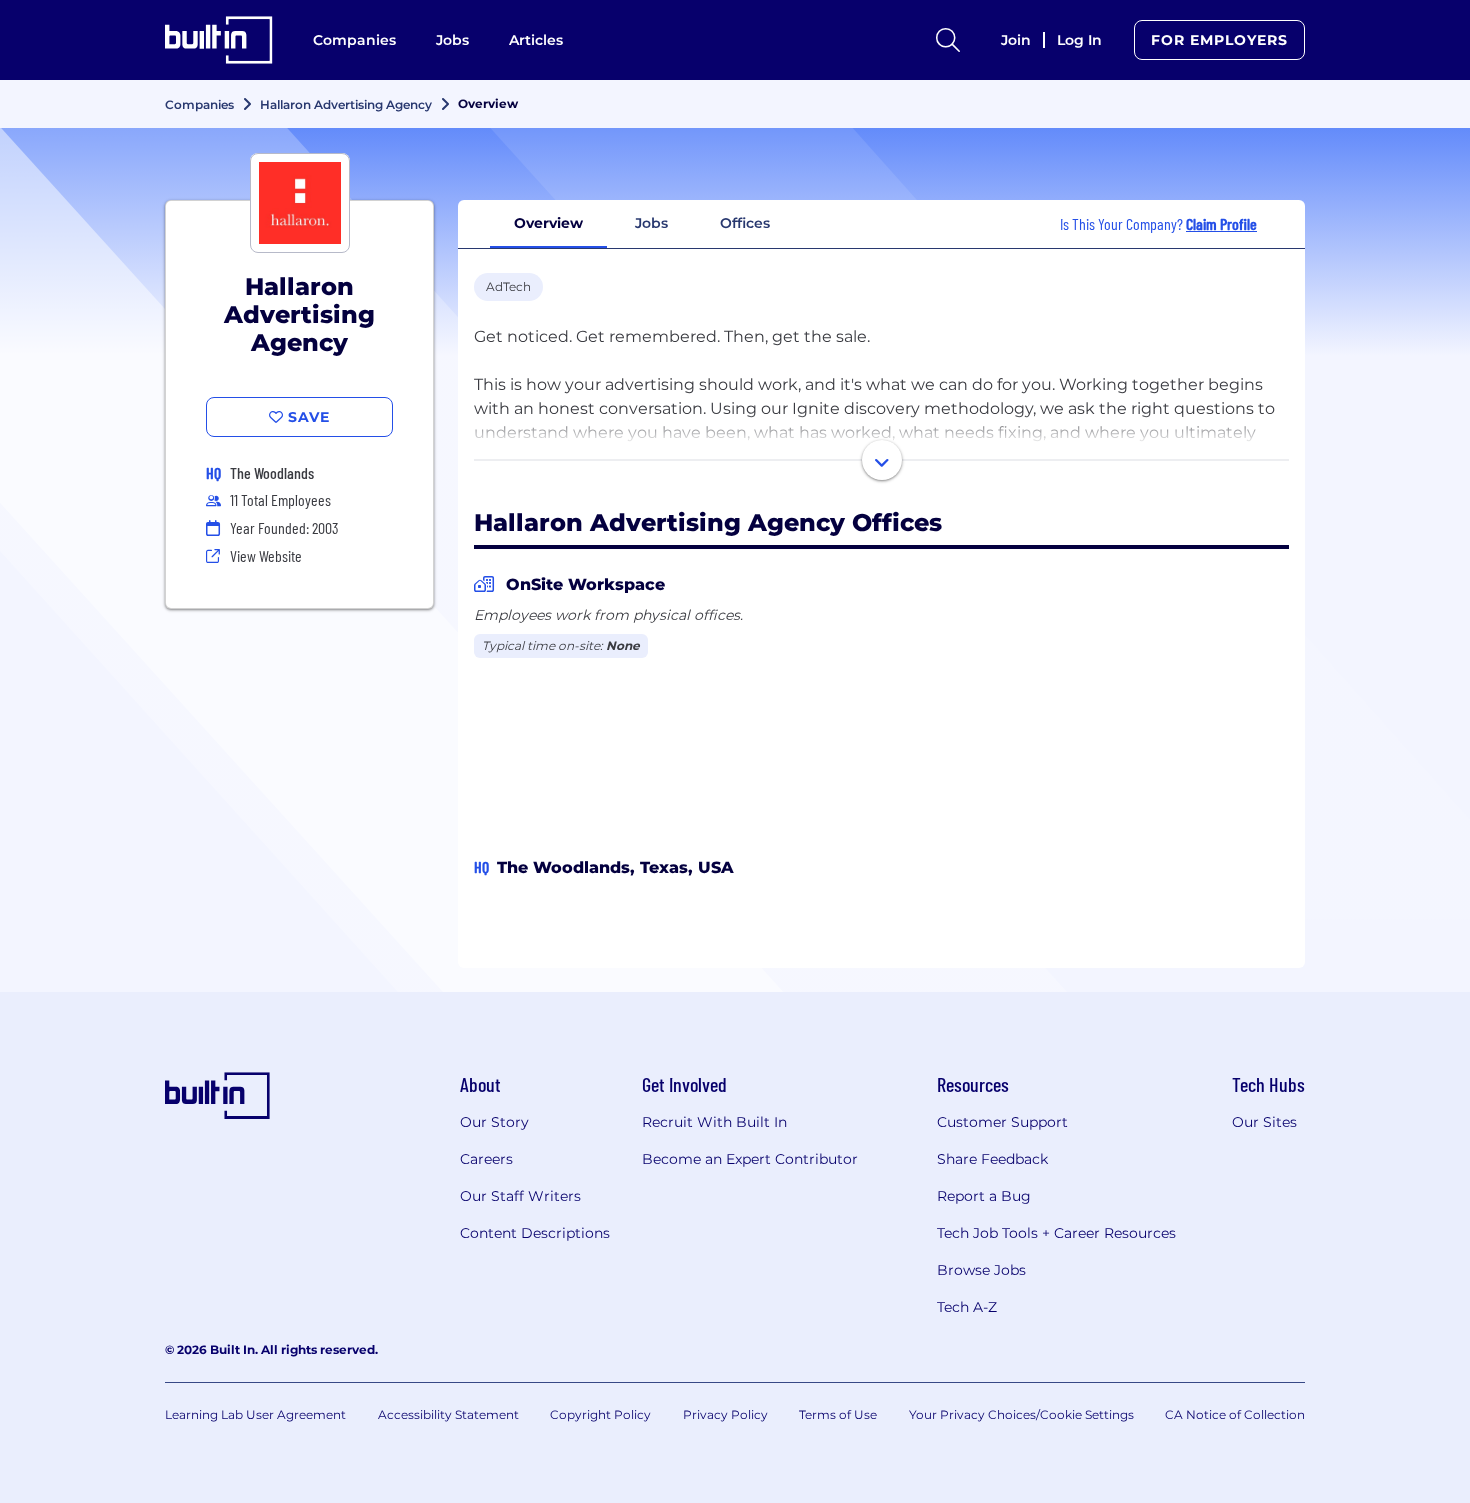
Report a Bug (984, 1196)
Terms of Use (838, 1414)
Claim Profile (1221, 223)
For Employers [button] (1219, 40)
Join (1016, 40)
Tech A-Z (967, 1307)
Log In (1079, 40)
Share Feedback (992, 1159)
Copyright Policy (600, 1414)
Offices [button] (745, 223)
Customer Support (1002, 1122)
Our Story (494, 1122)
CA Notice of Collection (1235, 1414)
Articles (536, 40)
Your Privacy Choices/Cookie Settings (1021, 1414)
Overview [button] (548, 223)
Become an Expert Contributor (750, 1159)
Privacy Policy (725, 1414)
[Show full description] (882, 460)
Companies (354, 40)
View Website (266, 555)
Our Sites (1264, 1122)
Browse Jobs (981, 1270)
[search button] (948, 40)
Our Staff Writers (520, 1196)
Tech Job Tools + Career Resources (1056, 1233)
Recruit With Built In (714, 1122)
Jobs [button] (651, 223)
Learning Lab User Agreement (255, 1414)
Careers (486, 1159)
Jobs (452, 40)
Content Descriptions (535, 1233)
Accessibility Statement (448, 1414)
